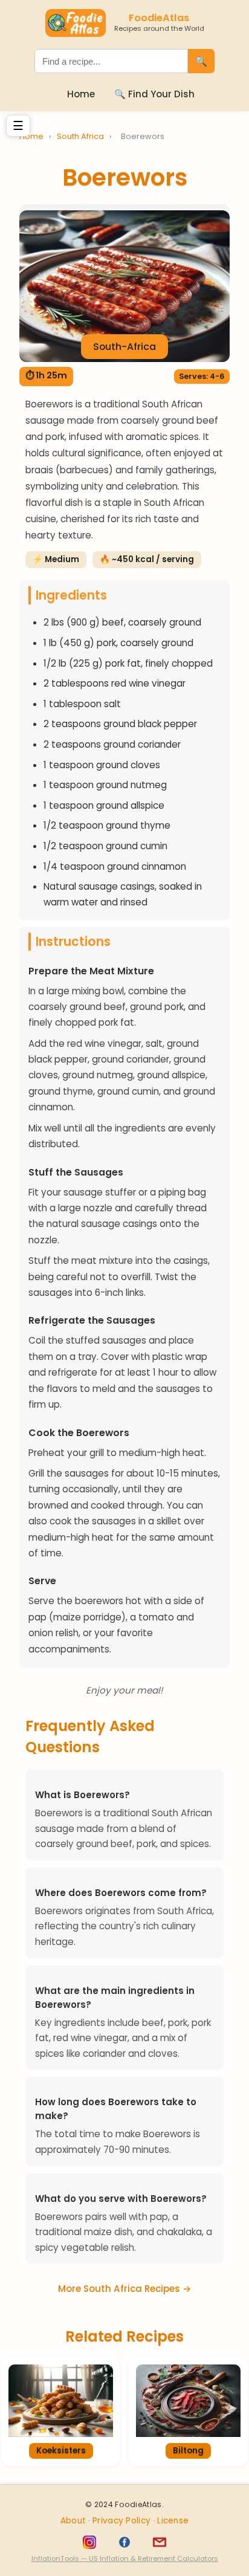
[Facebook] (124, 2542)
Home (81, 94)
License (173, 2521)
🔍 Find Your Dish (154, 94)
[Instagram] (89, 2542)
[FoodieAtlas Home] (76, 23)
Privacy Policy (123, 2521)
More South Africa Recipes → (124, 2289)
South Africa (81, 136)
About (75, 2521)
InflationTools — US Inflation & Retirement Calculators (125, 2558)
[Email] (160, 2542)
